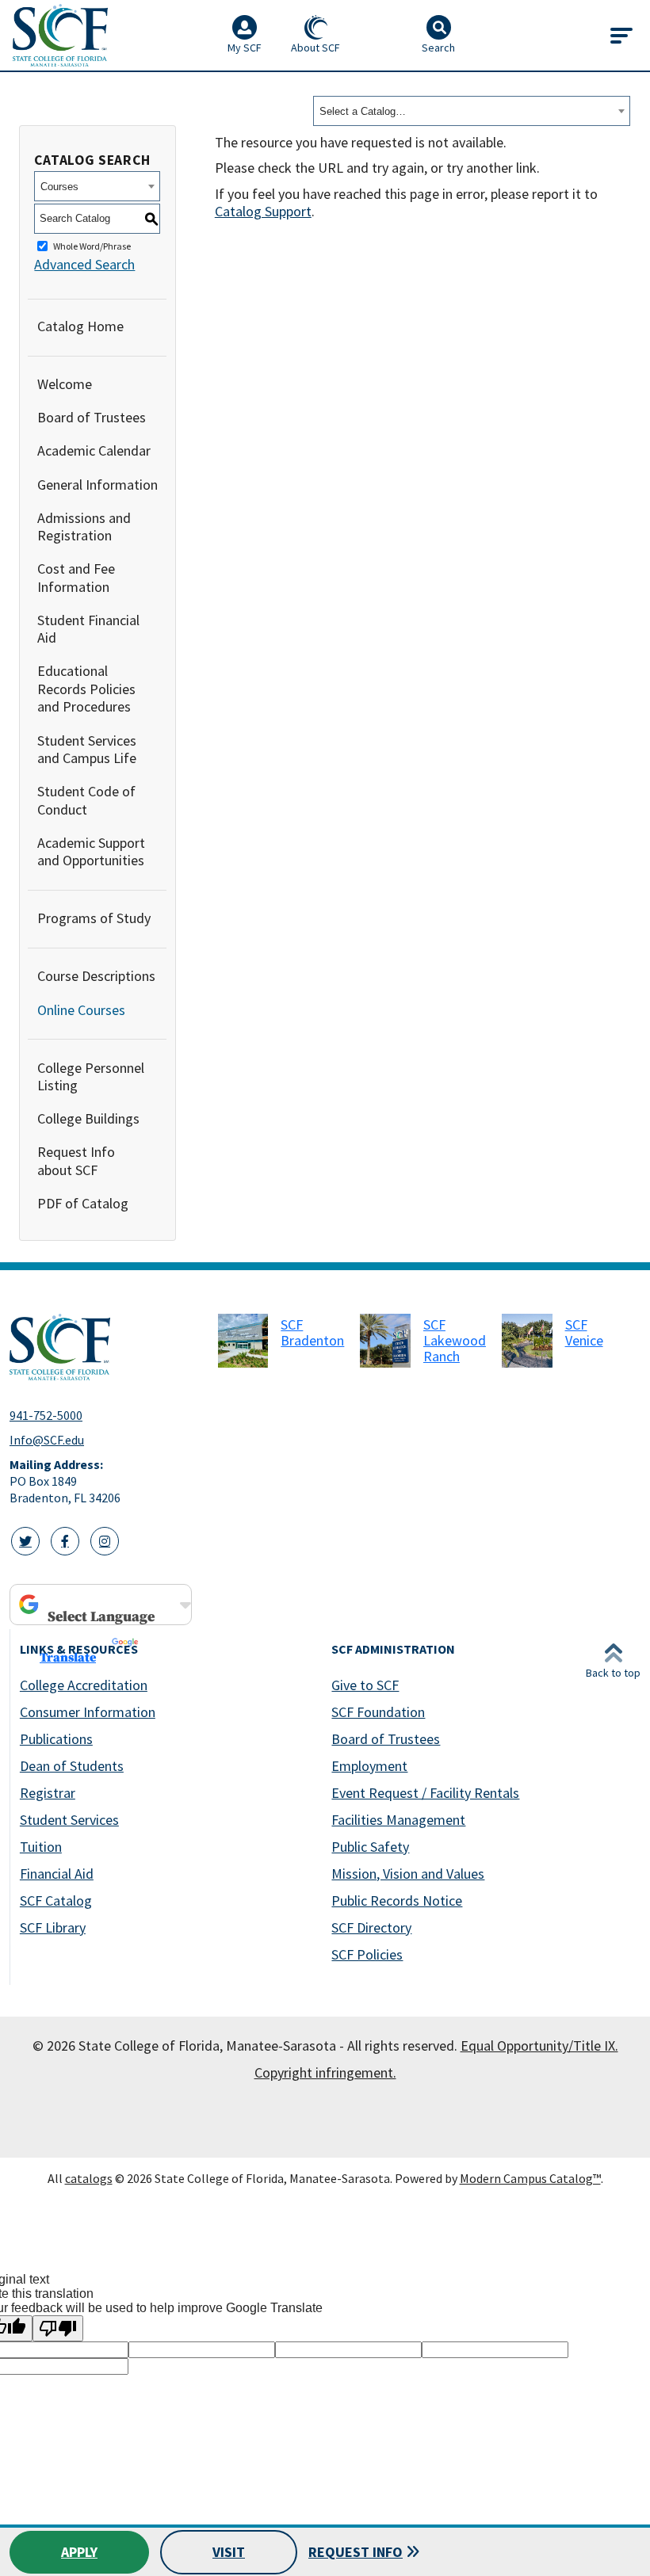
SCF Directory (371, 1927)
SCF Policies (367, 1954)
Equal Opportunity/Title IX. (539, 2046)
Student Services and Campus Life (87, 750)
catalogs (89, 2178)
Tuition (41, 1847)
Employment (369, 1766)
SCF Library (53, 1927)
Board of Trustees (92, 417)
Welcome (65, 384)
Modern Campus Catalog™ (530, 2178)
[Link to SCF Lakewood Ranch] (385, 1341)
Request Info (356, 2552)
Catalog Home (80, 326)
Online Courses (81, 1010)
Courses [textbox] (59, 187)
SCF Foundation (378, 1712)
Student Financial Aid (88, 629)
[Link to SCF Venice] (527, 1341)
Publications (56, 1739)
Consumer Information (88, 1712)
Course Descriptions (96, 976)
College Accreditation (84, 1685)
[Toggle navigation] (621, 36)
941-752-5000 (46, 1415)
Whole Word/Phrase (92, 246)
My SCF (245, 48)
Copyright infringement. (325, 2072)
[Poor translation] (58, 2328)
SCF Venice (584, 1332)
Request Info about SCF (76, 1161)
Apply (79, 2552)
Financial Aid (57, 1874)
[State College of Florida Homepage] (60, 35)
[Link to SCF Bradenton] (243, 1341)
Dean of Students (72, 1766)
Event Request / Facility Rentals (425, 1793)
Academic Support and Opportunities (91, 852)
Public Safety (370, 1847)
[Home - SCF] (104, 1347)
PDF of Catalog (83, 1203)
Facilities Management (398, 1820)
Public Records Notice (397, 1901)
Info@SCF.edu (47, 1440)
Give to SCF (365, 1685)
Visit (229, 2552)
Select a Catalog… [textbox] (363, 111)
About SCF (315, 48)
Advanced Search (84, 264)
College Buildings (88, 1118)
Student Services (69, 1820)
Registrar (48, 1793)
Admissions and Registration (84, 527)
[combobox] (472, 111)
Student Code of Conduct (86, 800)
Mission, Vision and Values (408, 1874)
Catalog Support (263, 211)
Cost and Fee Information (76, 578)
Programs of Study (94, 918)
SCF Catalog (56, 1901)
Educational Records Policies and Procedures (86, 689)
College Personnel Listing (91, 1077)
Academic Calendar (94, 450)
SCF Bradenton (312, 1332)
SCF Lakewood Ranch (455, 1340)
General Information (97, 485)
